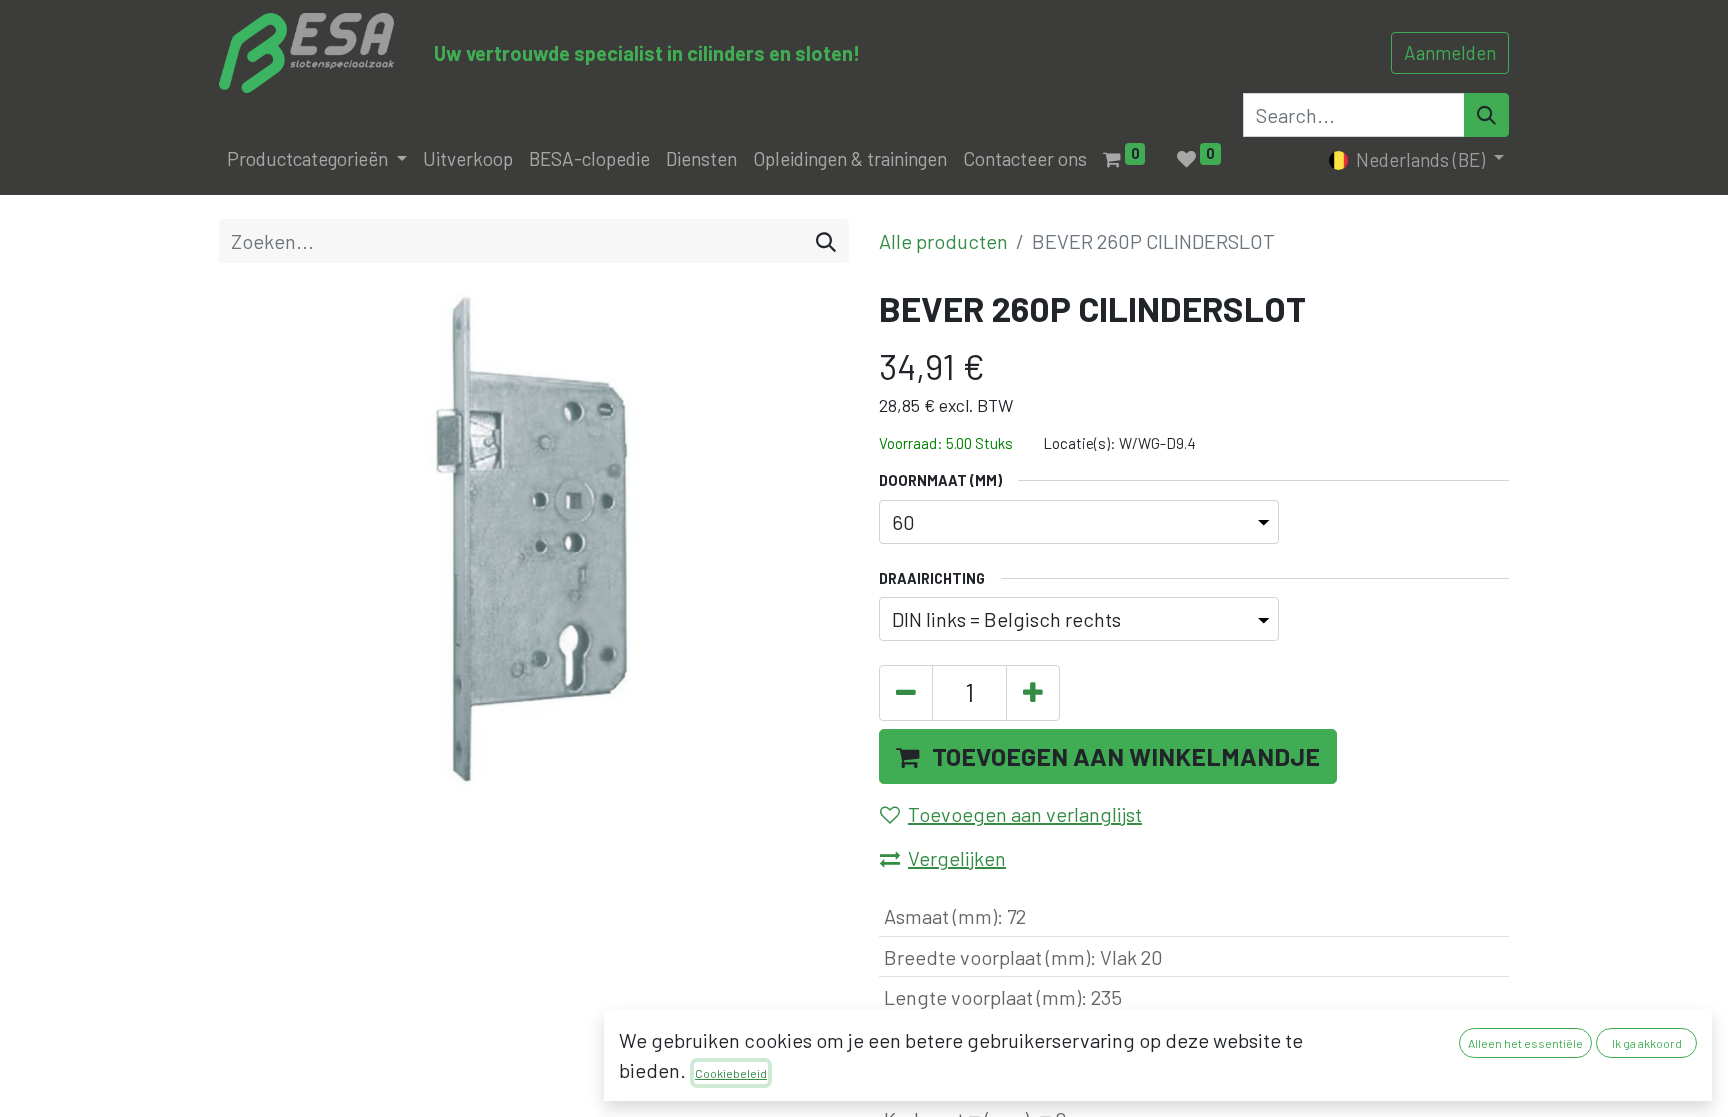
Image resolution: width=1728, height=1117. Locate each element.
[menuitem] (468, 159)
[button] (1108, 757)
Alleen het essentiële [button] (1525, 1043)
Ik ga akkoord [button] (1647, 1043)
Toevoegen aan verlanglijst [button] (1025, 814)
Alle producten (943, 241)
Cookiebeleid (731, 1073)
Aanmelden (1450, 52)
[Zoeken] (826, 241)
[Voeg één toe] (1033, 693)
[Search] (1486, 115)
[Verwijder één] (906, 693)
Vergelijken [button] (957, 858)
